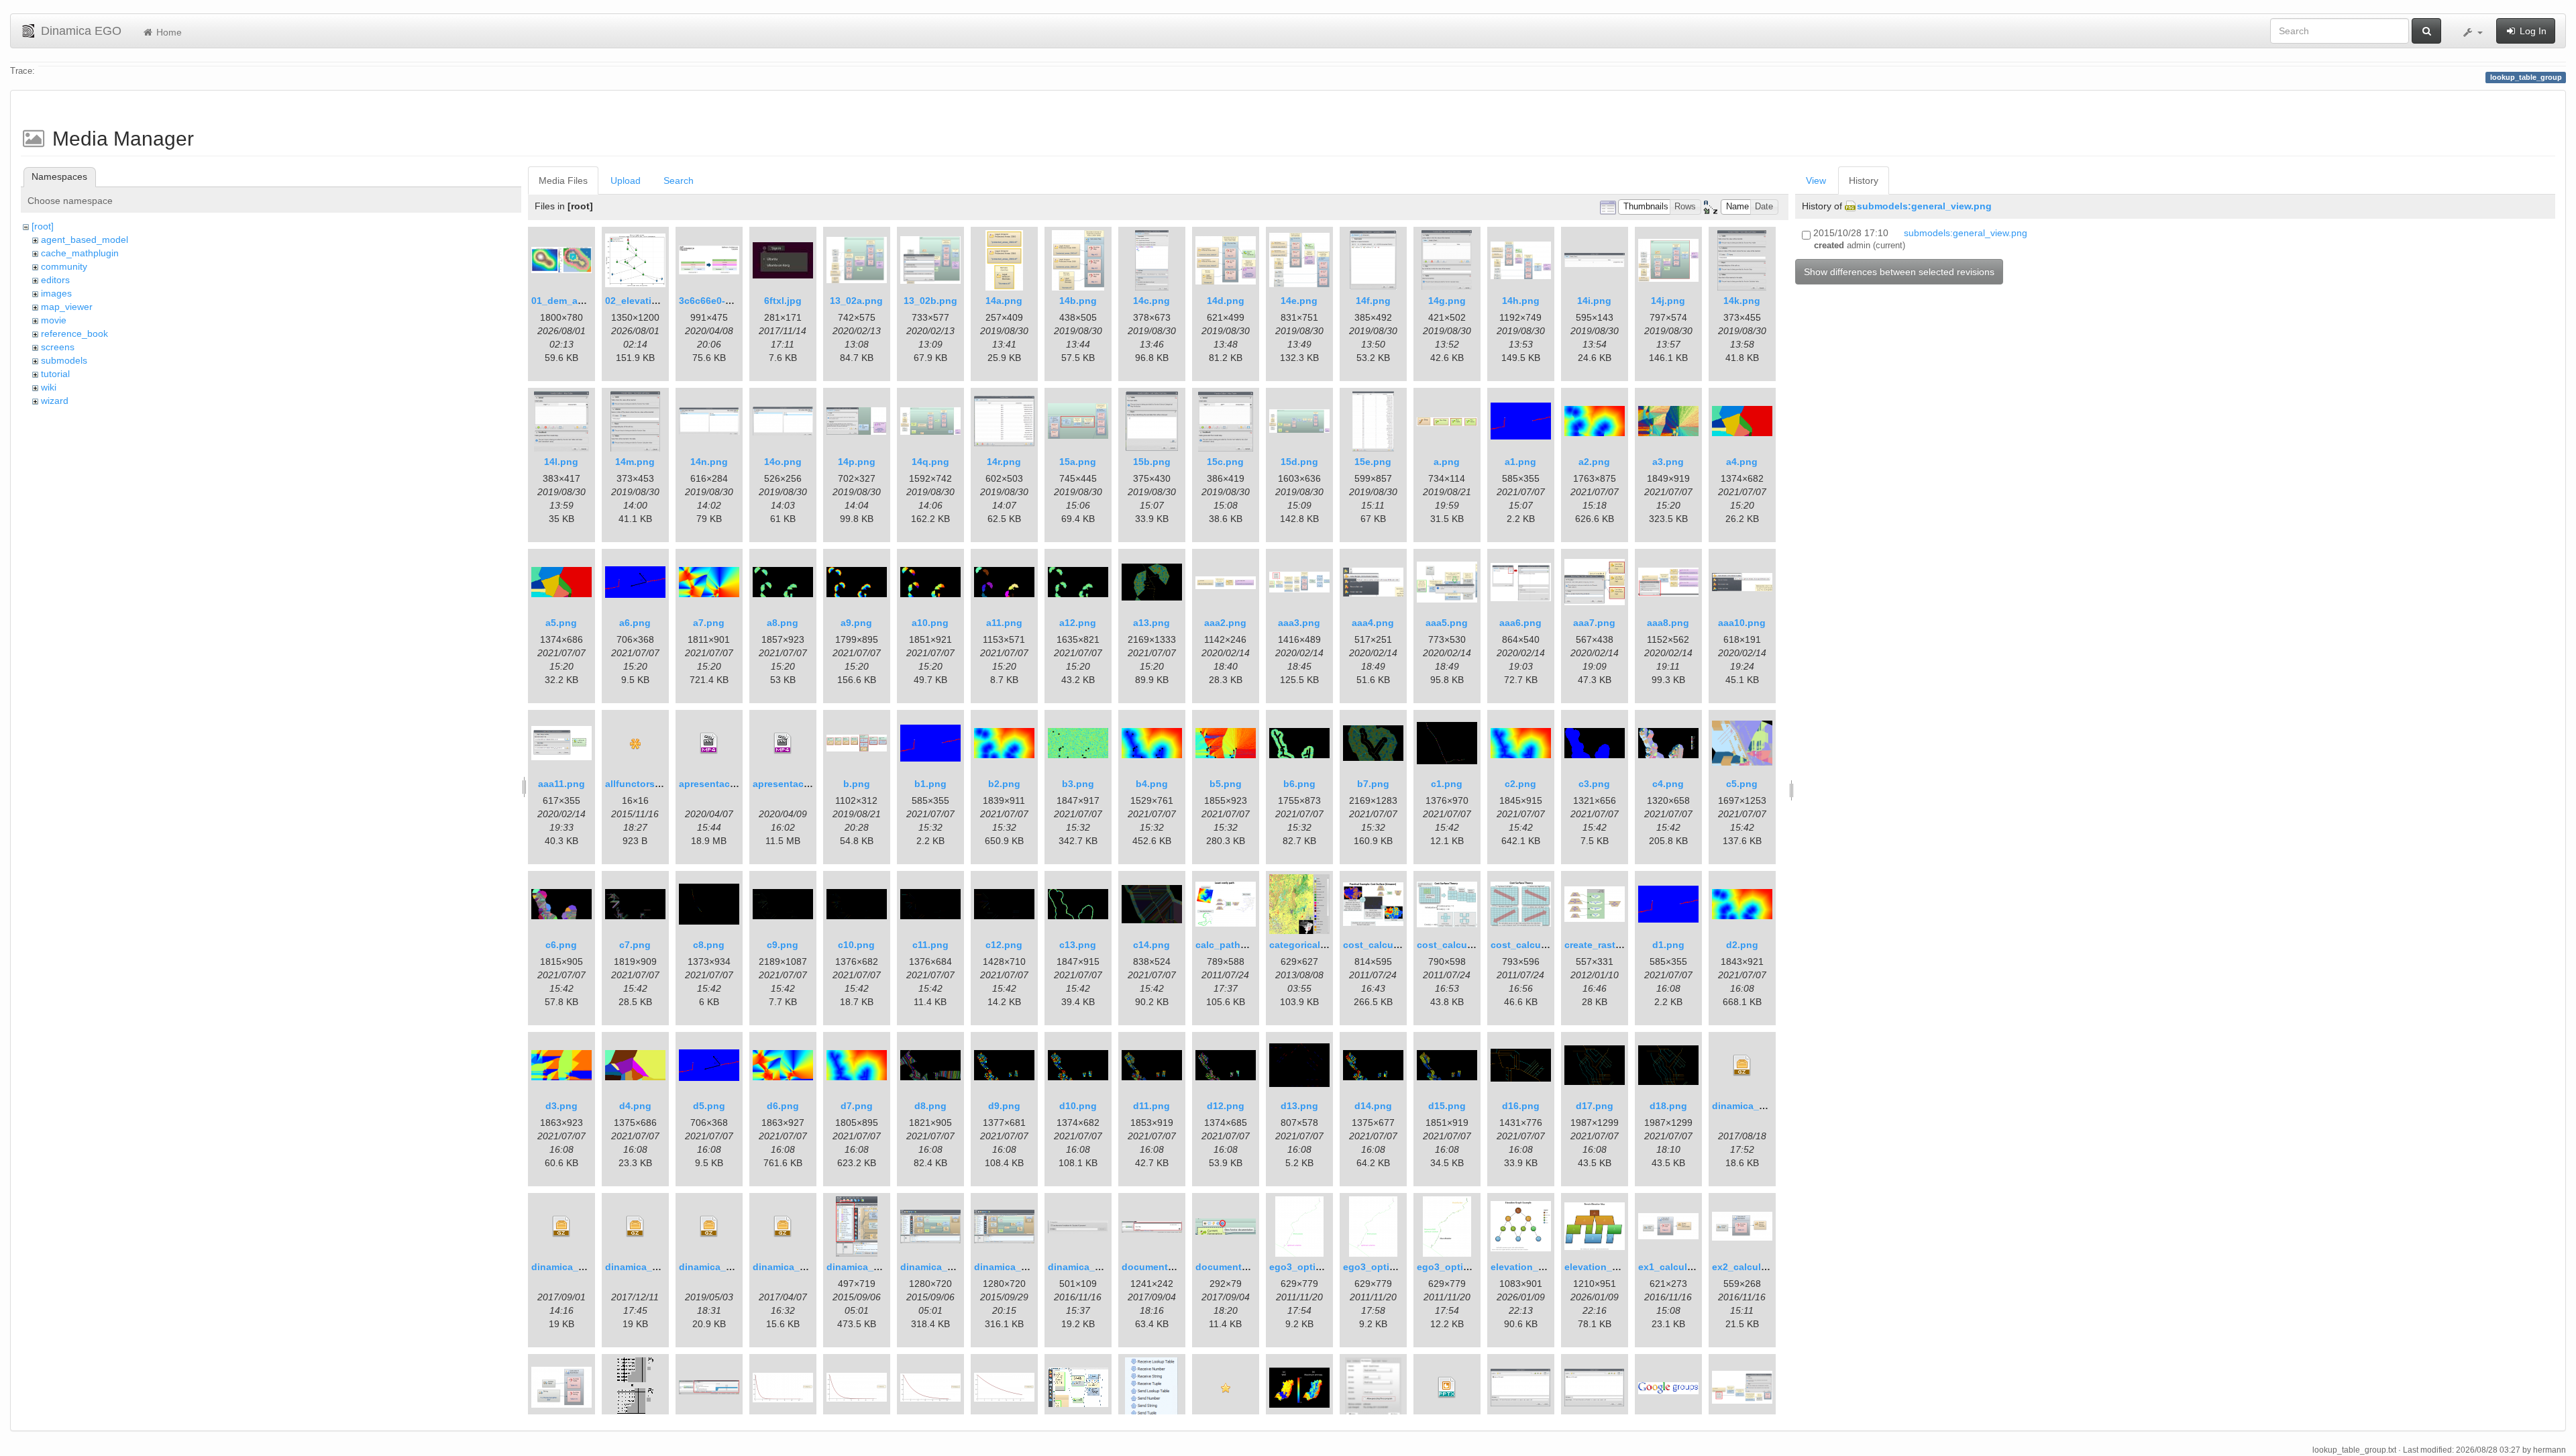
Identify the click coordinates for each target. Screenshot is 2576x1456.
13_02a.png (856, 301)
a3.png (1668, 462)
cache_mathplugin (80, 253)
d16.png (1521, 1106)
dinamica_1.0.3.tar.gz (653, 1267)
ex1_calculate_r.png (1684, 1267)
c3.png (1594, 784)
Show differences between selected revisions (1899, 272)
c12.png (1004, 945)
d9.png (1004, 1106)
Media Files (563, 180)
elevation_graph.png (1538, 1267)
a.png (1447, 462)
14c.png (1151, 301)
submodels (64, 360)
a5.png (561, 623)
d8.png (930, 1106)
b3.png (1078, 784)
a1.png (1520, 462)
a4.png (1742, 462)
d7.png (857, 1106)
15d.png (1299, 462)
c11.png (930, 945)
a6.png (635, 623)
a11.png (1004, 623)
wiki (49, 387)
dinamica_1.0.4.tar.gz (727, 1267)
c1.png (1447, 784)
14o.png (783, 462)
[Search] (2426, 31)
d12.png (1226, 1106)
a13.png (1151, 623)
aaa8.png (1668, 623)
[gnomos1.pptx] (1447, 1388)
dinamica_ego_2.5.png (878, 1267)
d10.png (1078, 1106)
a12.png (1078, 623)
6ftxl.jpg (783, 301)
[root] (43, 226)
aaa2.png (1225, 623)
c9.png (783, 945)
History (1864, 180)
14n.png (709, 462)
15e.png (1373, 462)
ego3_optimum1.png (1390, 1267)
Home (168, 32)
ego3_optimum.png (1314, 1267)
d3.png (561, 1106)
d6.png (783, 1106)
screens (58, 347)
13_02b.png (930, 301)
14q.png (930, 462)
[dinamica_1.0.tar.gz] (783, 1227)
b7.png (1373, 784)
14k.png (1742, 301)
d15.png (1447, 1106)
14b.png (1078, 301)
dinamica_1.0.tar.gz (797, 1267)
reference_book (74, 333)
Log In (2532, 31)
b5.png (1226, 784)
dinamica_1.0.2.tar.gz (579, 1267)
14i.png (1594, 301)
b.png (857, 784)
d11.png (1151, 1106)
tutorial (55, 374)
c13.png (1078, 945)
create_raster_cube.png (1619, 945)
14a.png (1004, 301)
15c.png (1225, 462)
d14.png (1373, 1106)
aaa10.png (1742, 623)
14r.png (1004, 462)
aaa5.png (1447, 623)
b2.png (1004, 784)
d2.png (1742, 945)
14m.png (635, 462)
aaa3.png (1299, 623)
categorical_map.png (1318, 945)
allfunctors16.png (646, 784)
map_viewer (67, 307)
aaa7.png (1594, 623)
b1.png (930, 784)
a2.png (1594, 462)
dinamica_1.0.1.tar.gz (1760, 1106)
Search (679, 180)
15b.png (1152, 462)
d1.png (1668, 945)
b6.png (1299, 784)
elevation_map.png (1608, 1267)
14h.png (1521, 301)
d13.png (1299, 1106)
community (64, 266)
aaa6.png (1520, 623)
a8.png (783, 623)
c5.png (1742, 784)
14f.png (1373, 301)
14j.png (1668, 301)
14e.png (1299, 301)
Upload (626, 180)
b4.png (1152, 784)
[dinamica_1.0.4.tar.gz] (709, 1227)
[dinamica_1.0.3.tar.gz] (635, 1227)
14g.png (1447, 301)
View (1816, 180)
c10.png (856, 945)
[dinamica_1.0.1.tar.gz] (1742, 1065)
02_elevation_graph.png (661, 301)
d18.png (1668, 1106)
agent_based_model (85, 240)
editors (55, 280)
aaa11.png (561, 784)
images (56, 293)
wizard (55, 401)
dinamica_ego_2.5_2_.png (960, 1267)
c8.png (709, 945)
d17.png (1595, 1106)
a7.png (709, 623)
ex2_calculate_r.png (1758, 1267)
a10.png (930, 623)
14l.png (561, 462)
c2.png (1520, 784)
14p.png (857, 462)
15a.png (1078, 462)
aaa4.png (1373, 623)
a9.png (856, 623)
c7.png (635, 945)
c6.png (561, 945)
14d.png (1226, 301)
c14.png (1151, 945)
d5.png (709, 1106)
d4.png (635, 1106)
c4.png (1668, 784)
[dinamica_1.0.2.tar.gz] (561, 1227)
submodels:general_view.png (1924, 206)
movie (54, 320)
